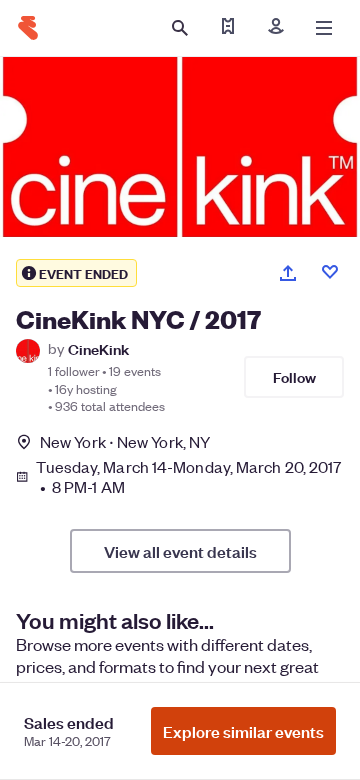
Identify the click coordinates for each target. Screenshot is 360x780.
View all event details (180, 551)
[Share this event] (288, 273)
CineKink (98, 348)
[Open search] (180, 28)
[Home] (28, 28)
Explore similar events (243, 731)
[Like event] (330, 272)
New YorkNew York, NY (125, 441)
